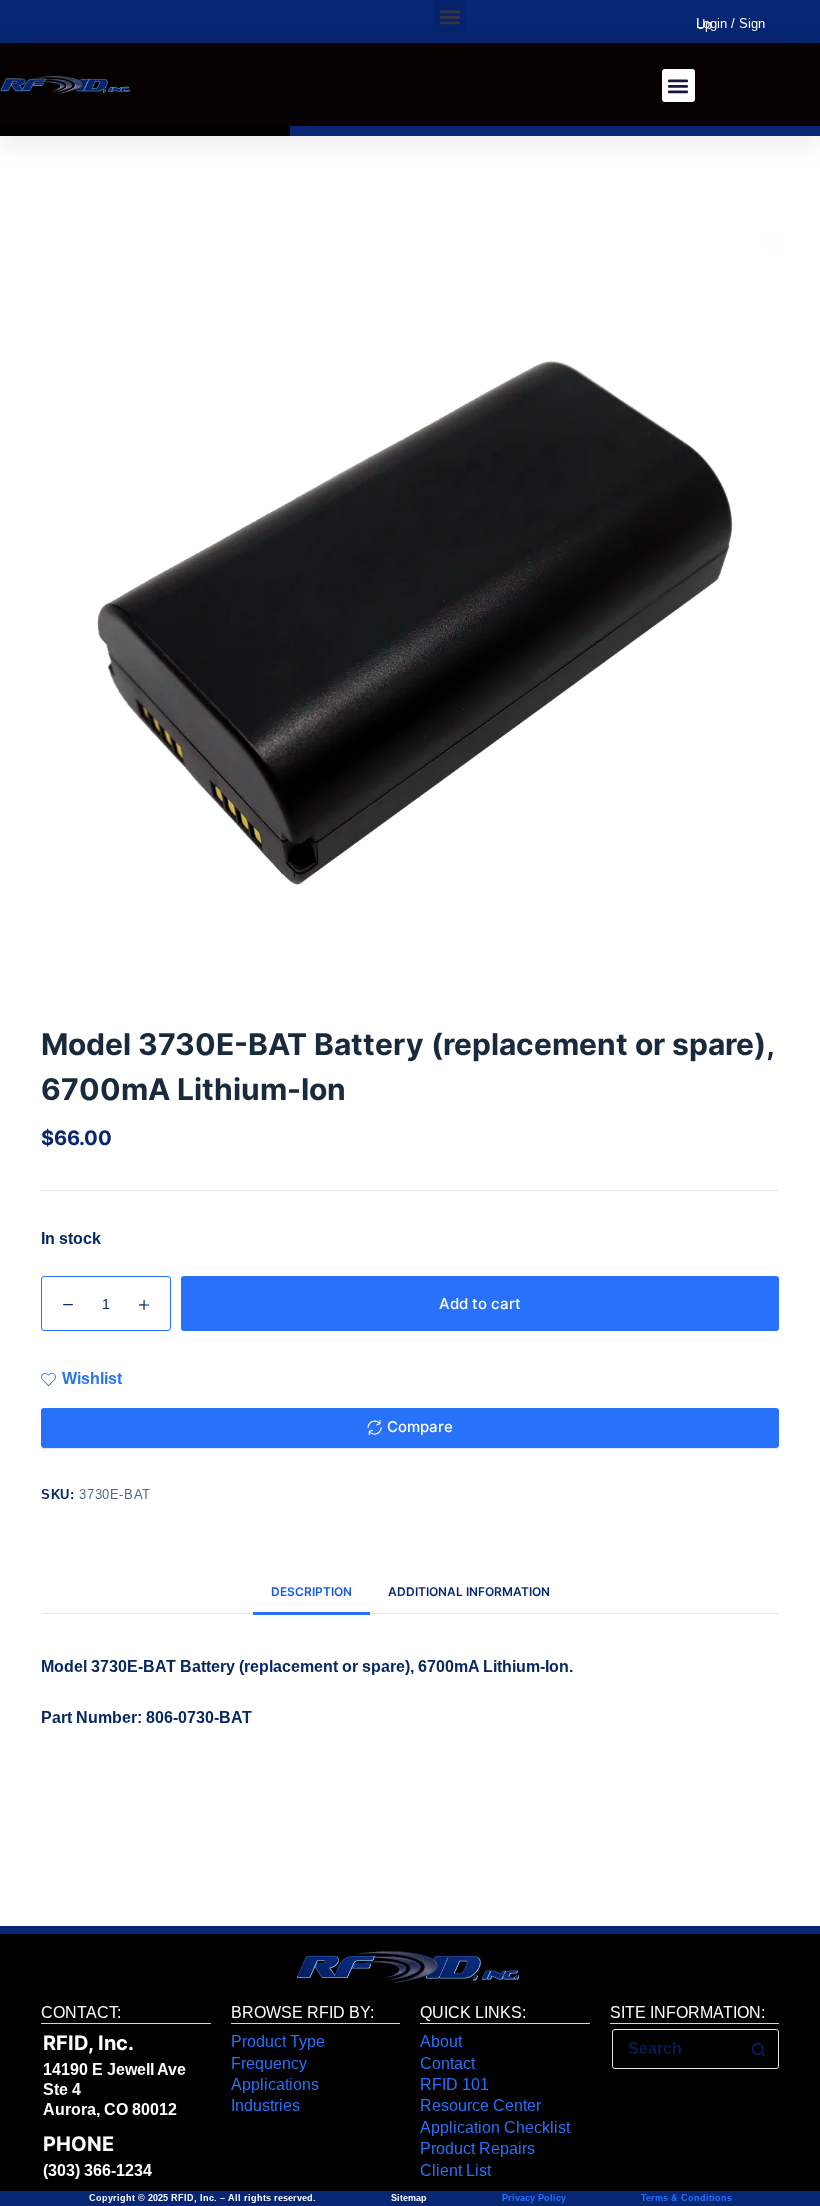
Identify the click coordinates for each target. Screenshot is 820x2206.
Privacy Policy (534, 2198)
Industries (265, 2105)
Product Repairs (477, 2148)
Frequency (269, 2063)
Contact (447, 2063)
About (441, 2041)
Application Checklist (495, 2127)
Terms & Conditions (685, 2198)
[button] (449, 16)
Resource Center (480, 2105)
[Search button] (758, 2049)
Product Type (278, 2041)
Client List (455, 2170)
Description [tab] (311, 1591)
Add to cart (480, 1303)
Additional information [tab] (469, 1591)
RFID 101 (454, 2084)
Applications (275, 2084)
